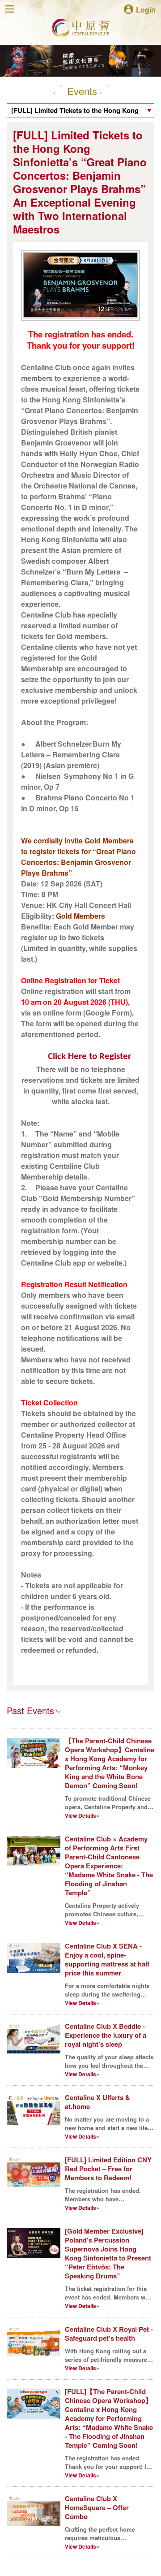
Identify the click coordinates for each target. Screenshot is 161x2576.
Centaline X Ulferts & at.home (97, 2102)
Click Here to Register (89, 1057)
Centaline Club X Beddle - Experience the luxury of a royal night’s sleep (106, 2035)
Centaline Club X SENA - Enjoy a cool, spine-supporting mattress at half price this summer (107, 1959)
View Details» (82, 1815)
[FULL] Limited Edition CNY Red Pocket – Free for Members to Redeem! (108, 2169)
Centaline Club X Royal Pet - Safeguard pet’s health (109, 2334)
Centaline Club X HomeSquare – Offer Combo (97, 2507)
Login (146, 9)
